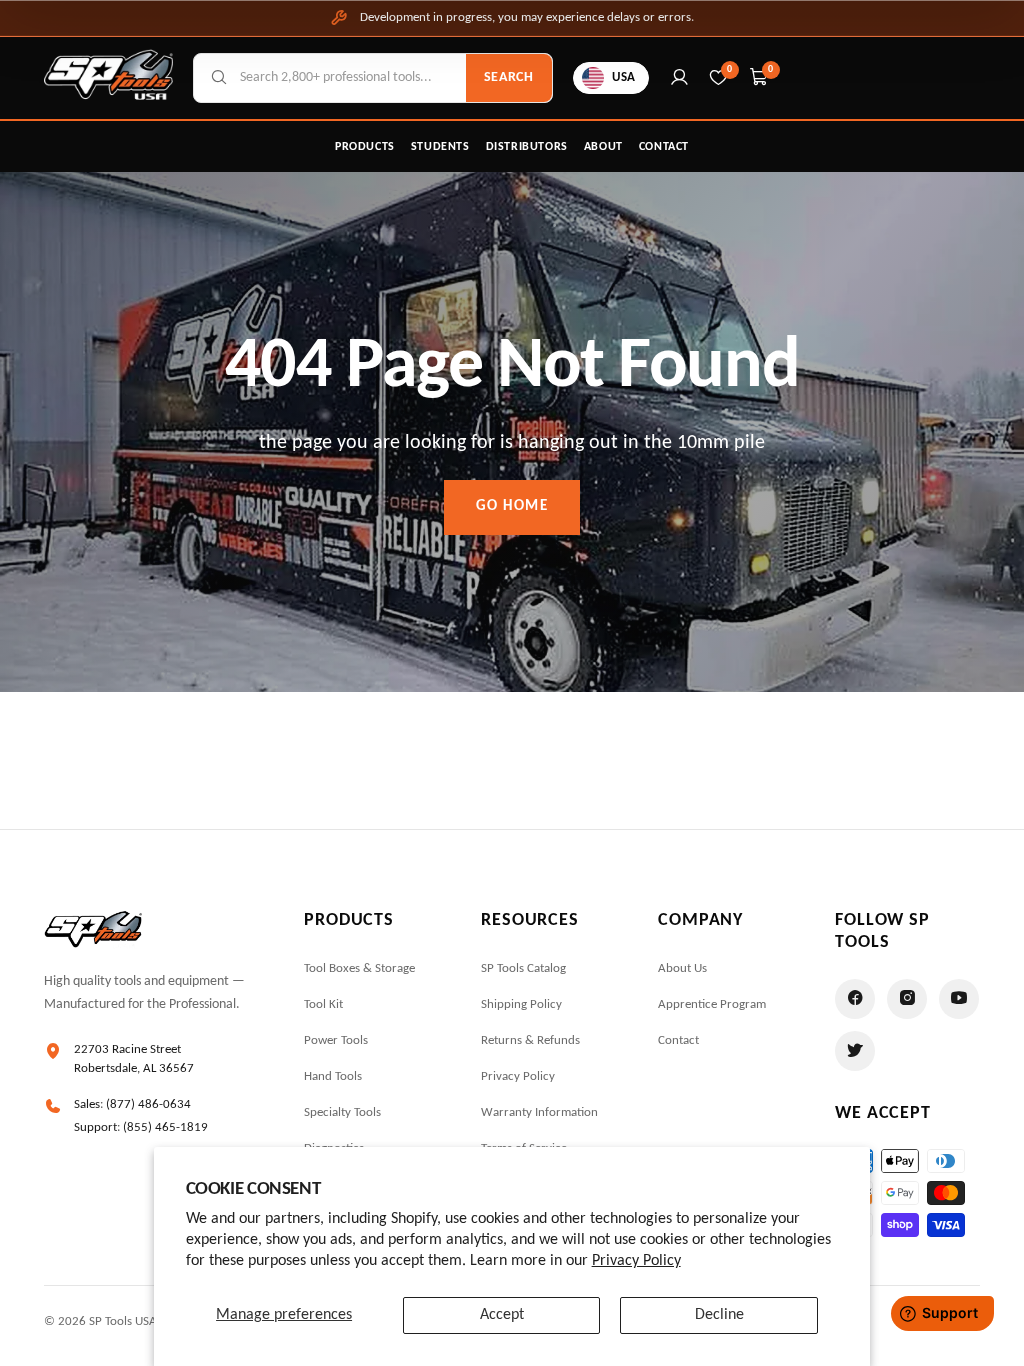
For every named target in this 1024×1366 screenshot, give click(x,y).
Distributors (527, 147)
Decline (719, 1315)
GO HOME (512, 506)
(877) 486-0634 (148, 1104)
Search (509, 77)
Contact (664, 147)
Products (365, 147)
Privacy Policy (636, 1261)
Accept (502, 1315)
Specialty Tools (342, 1112)
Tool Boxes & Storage (359, 968)
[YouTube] (959, 999)
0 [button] (771, 69)
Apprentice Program (712, 1004)
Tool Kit (323, 1004)
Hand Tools (333, 1076)
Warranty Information (539, 1112)
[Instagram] (907, 999)
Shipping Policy (521, 1004)
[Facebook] (855, 999)
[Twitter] (855, 1051)
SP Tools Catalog (523, 968)
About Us (682, 968)
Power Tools (336, 1040)
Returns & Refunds (530, 1040)
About (603, 147)
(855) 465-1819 (165, 1127)
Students (440, 147)
